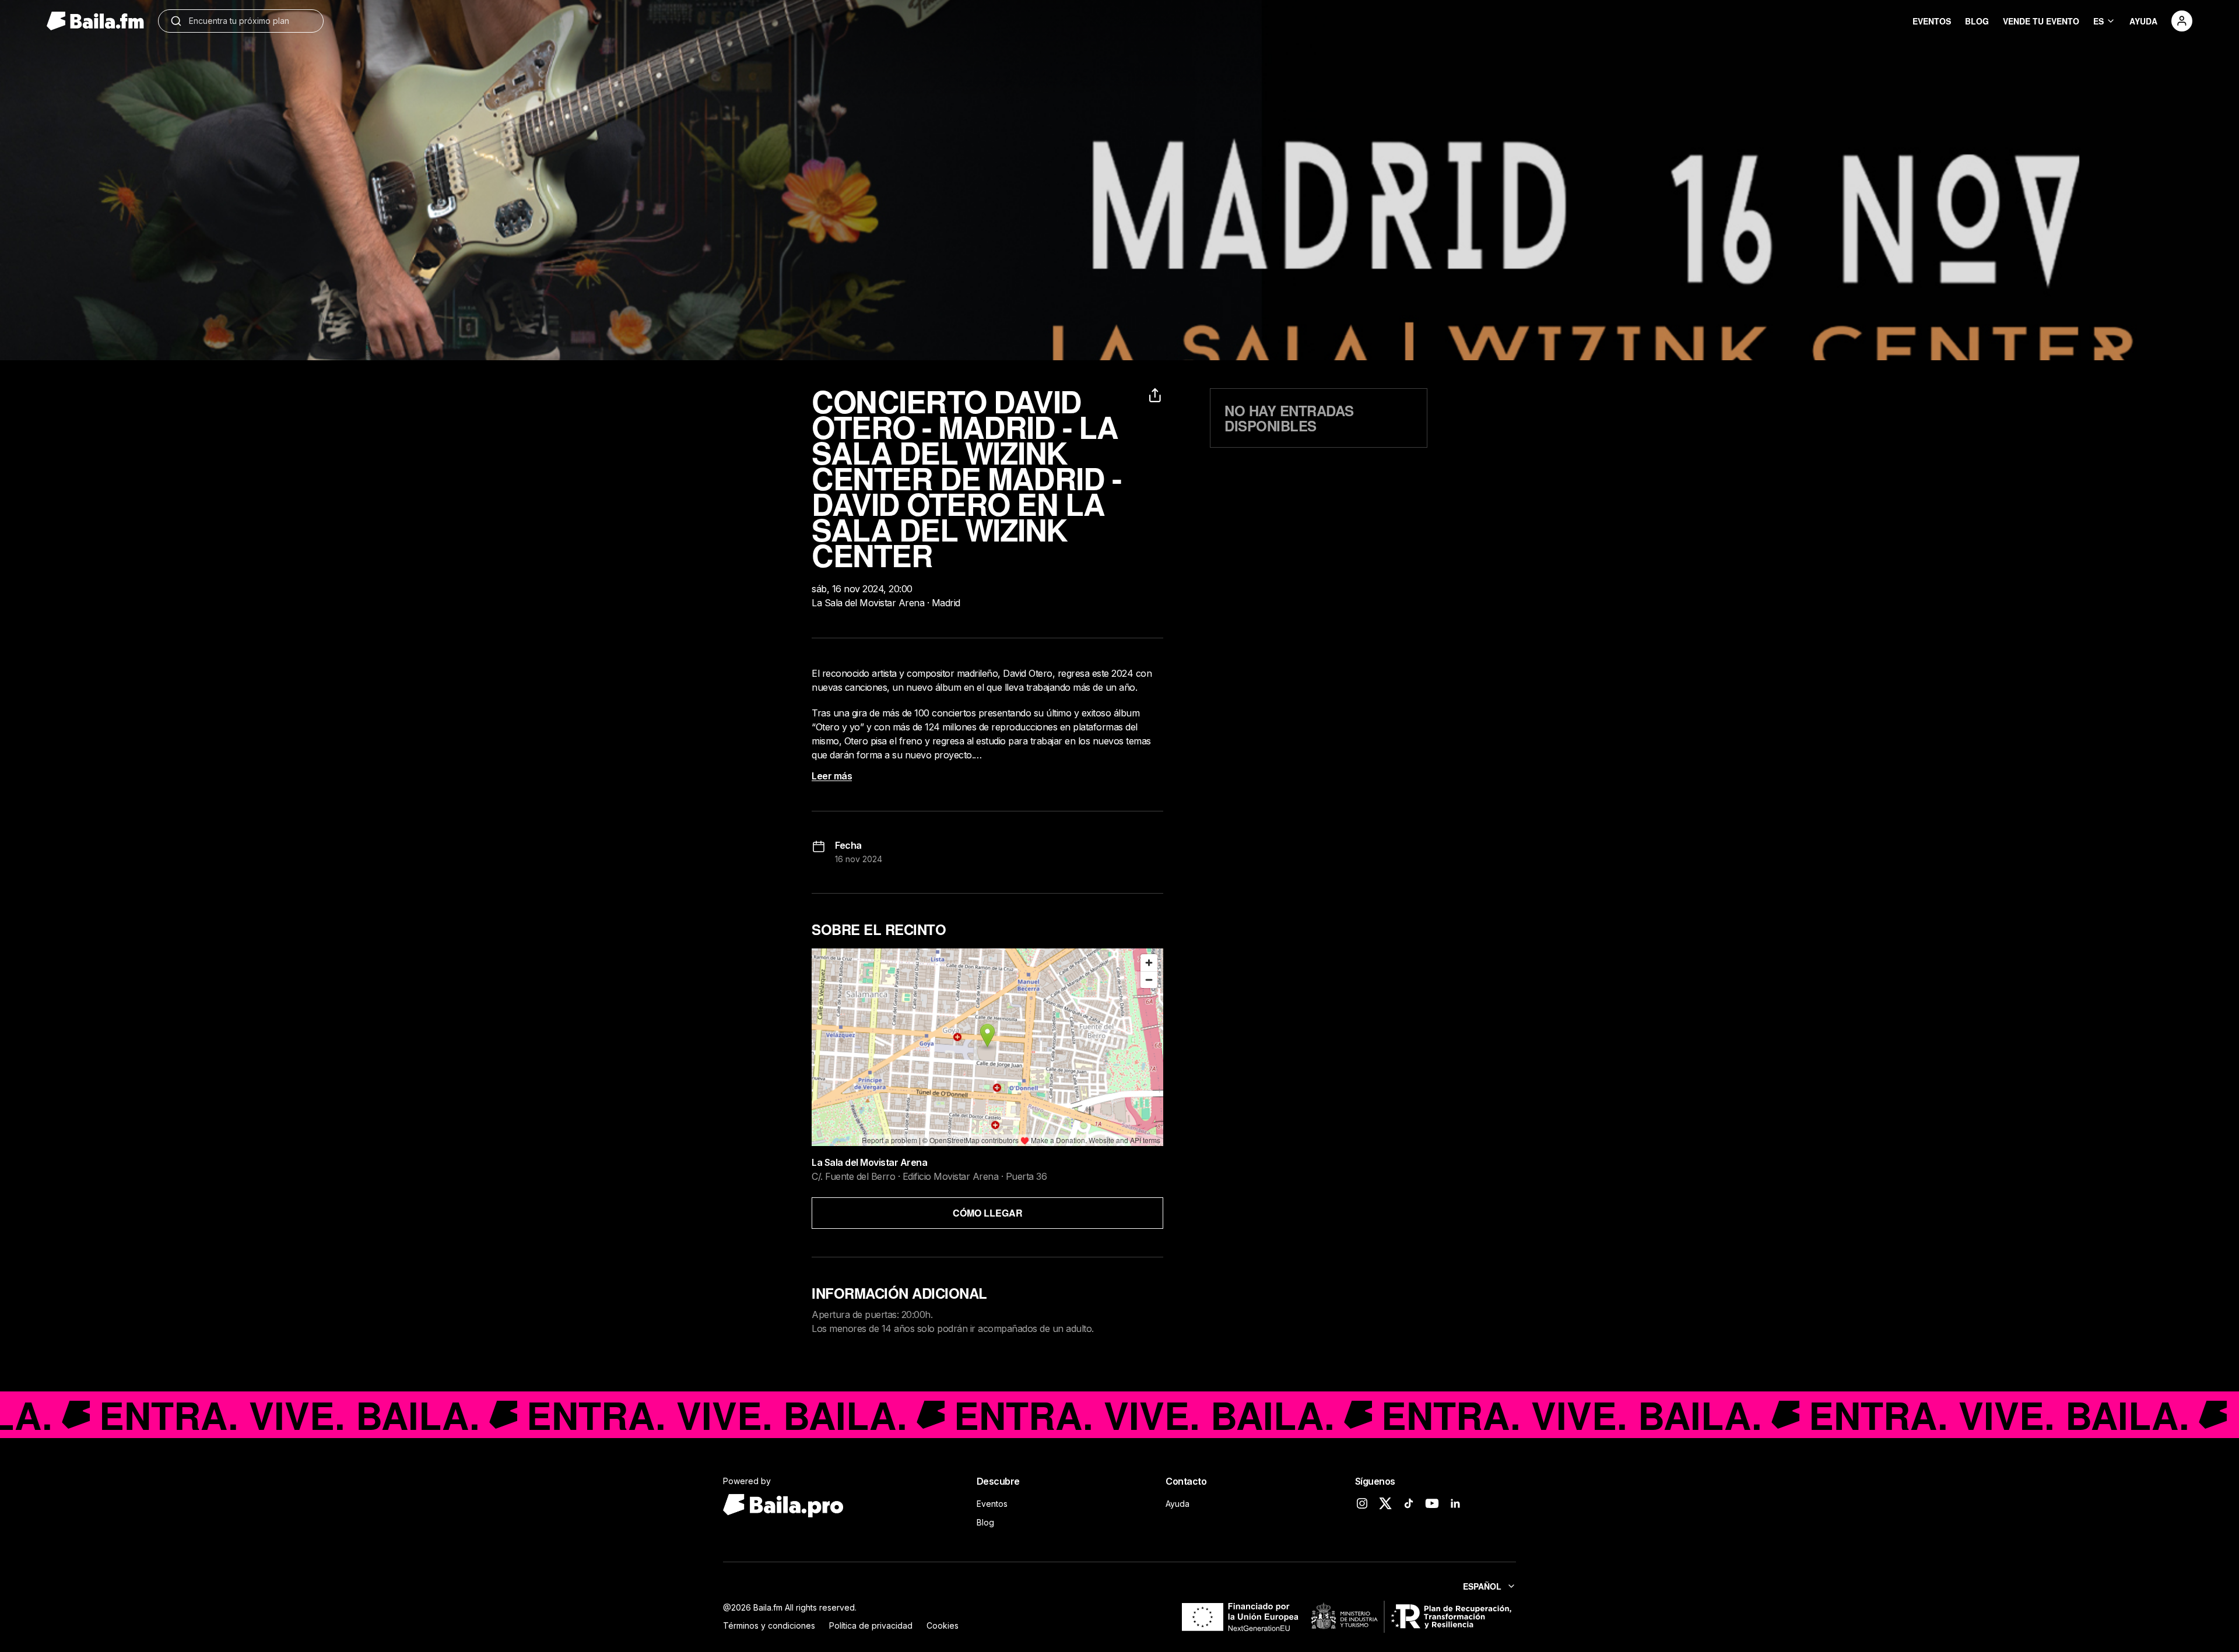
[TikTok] (1409, 1503)
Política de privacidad (871, 1625)
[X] (1385, 1503)
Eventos (992, 1504)
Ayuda (1178, 1504)
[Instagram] (1362, 1503)
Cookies (943, 1625)
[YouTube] (1432, 1503)
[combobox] (250, 21)
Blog (985, 1522)
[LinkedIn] (1455, 1503)
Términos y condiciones (769, 1625)
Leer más (832, 776)
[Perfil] (2182, 21)
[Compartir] (1156, 395)
